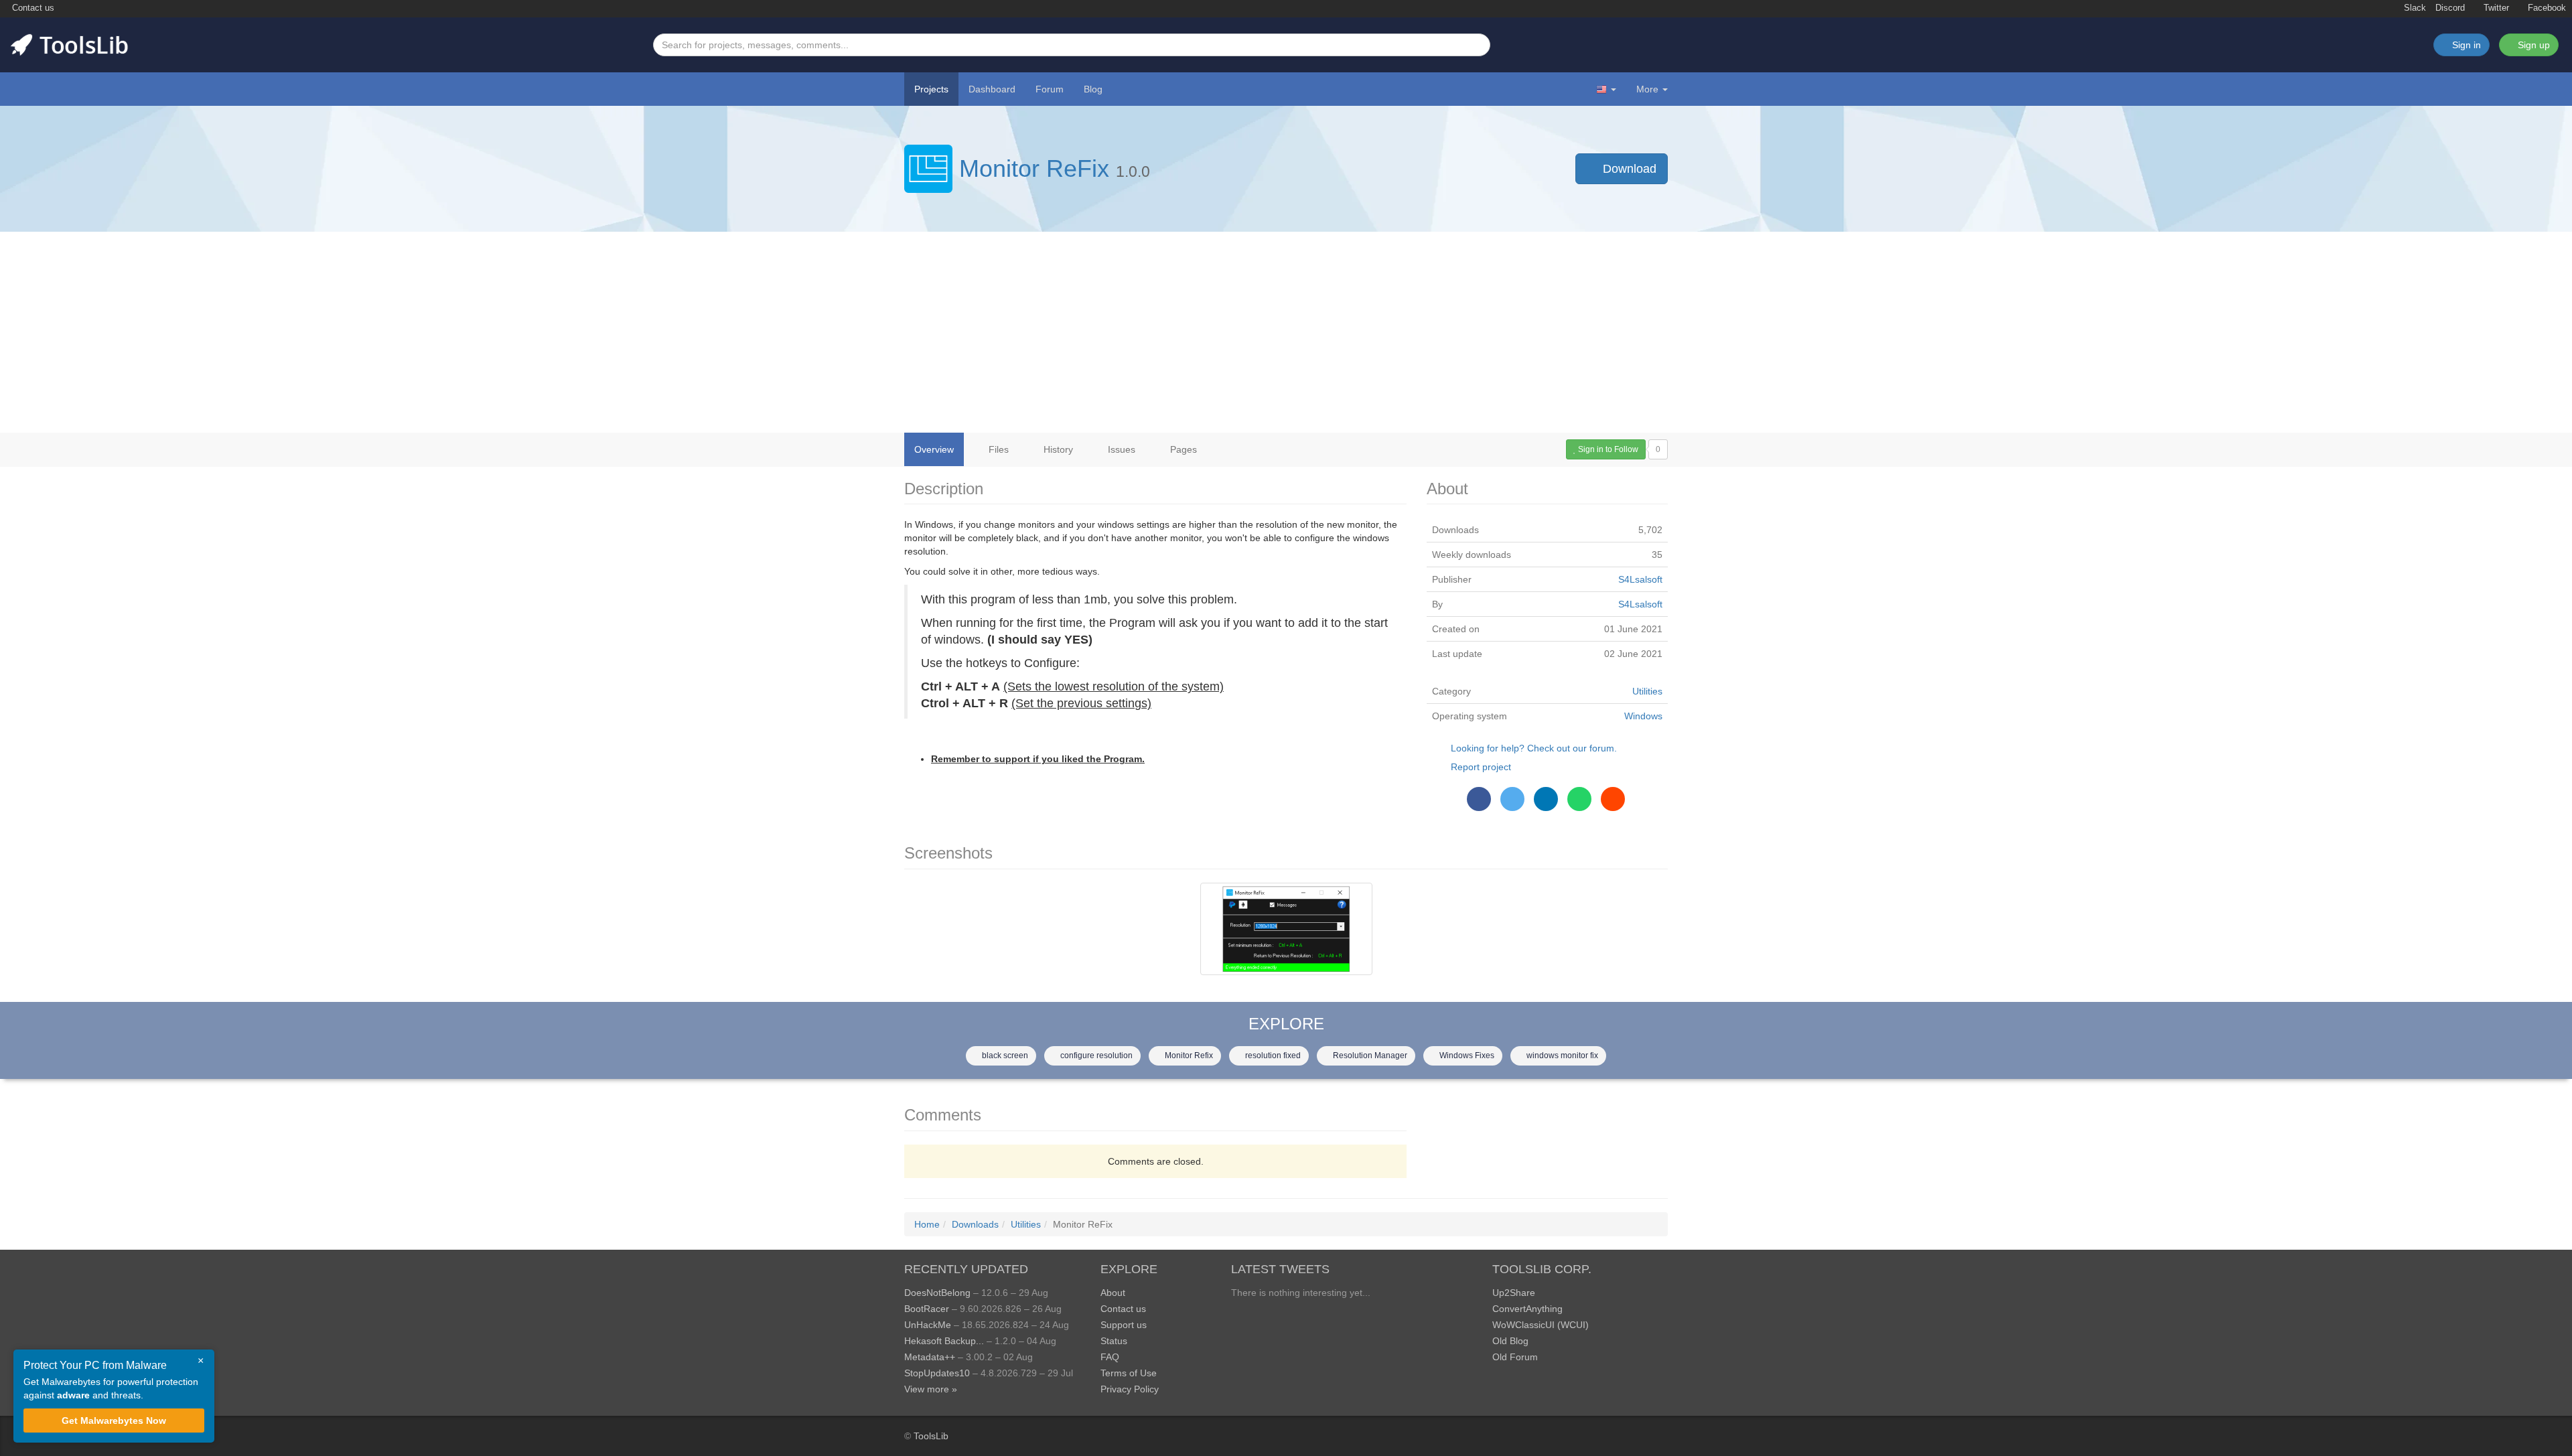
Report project (1481, 767)
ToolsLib (931, 1436)
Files (997, 449)
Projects (931, 89)
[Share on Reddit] (1613, 799)
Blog (1093, 89)
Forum (1050, 89)
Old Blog (1510, 1341)
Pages (1182, 449)
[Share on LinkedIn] (1546, 799)
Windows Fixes (1466, 1055)
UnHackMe (928, 1325)
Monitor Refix (1188, 1055)
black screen (1004, 1055)
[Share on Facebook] (1479, 799)
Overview (934, 449)
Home (927, 1224)
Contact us (32, 8)
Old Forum (1515, 1357)
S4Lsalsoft (1640, 579)
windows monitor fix (1561, 1055)
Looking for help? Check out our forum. (1534, 748)
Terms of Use (1129, 1373)
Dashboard (992, 89)
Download (1628, 169)
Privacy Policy (1130, 1389)
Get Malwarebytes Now (114, 1421)
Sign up (2532, 45)
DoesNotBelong (937, 1293)
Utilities (1647, 691)
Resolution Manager (1369, 1055)
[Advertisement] (1286, 332)
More (1647, 89)
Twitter (2495, 8)
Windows (1643, 716)
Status (1114, 1341)
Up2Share (1514, 1293)
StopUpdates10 (937, 1373)
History (1057, 449)
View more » (931, 1389)
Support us (1124, 1325)
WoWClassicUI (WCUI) (1541, 1325)
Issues (1120, 449)
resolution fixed (1272, 1055)
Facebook (2546, 8)
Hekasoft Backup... (944, 1341)
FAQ (1110, 1357)
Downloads (975, 1224)
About (1113, 1293)
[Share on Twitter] (1512, 799)
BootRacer (927, 1309)
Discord (2450, 8)
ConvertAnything (1527, 1309)
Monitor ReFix (1034, 168)
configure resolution (1095, 1055)
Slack (2414, 8)
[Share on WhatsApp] (1579, 799)
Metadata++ (930, 1357)
